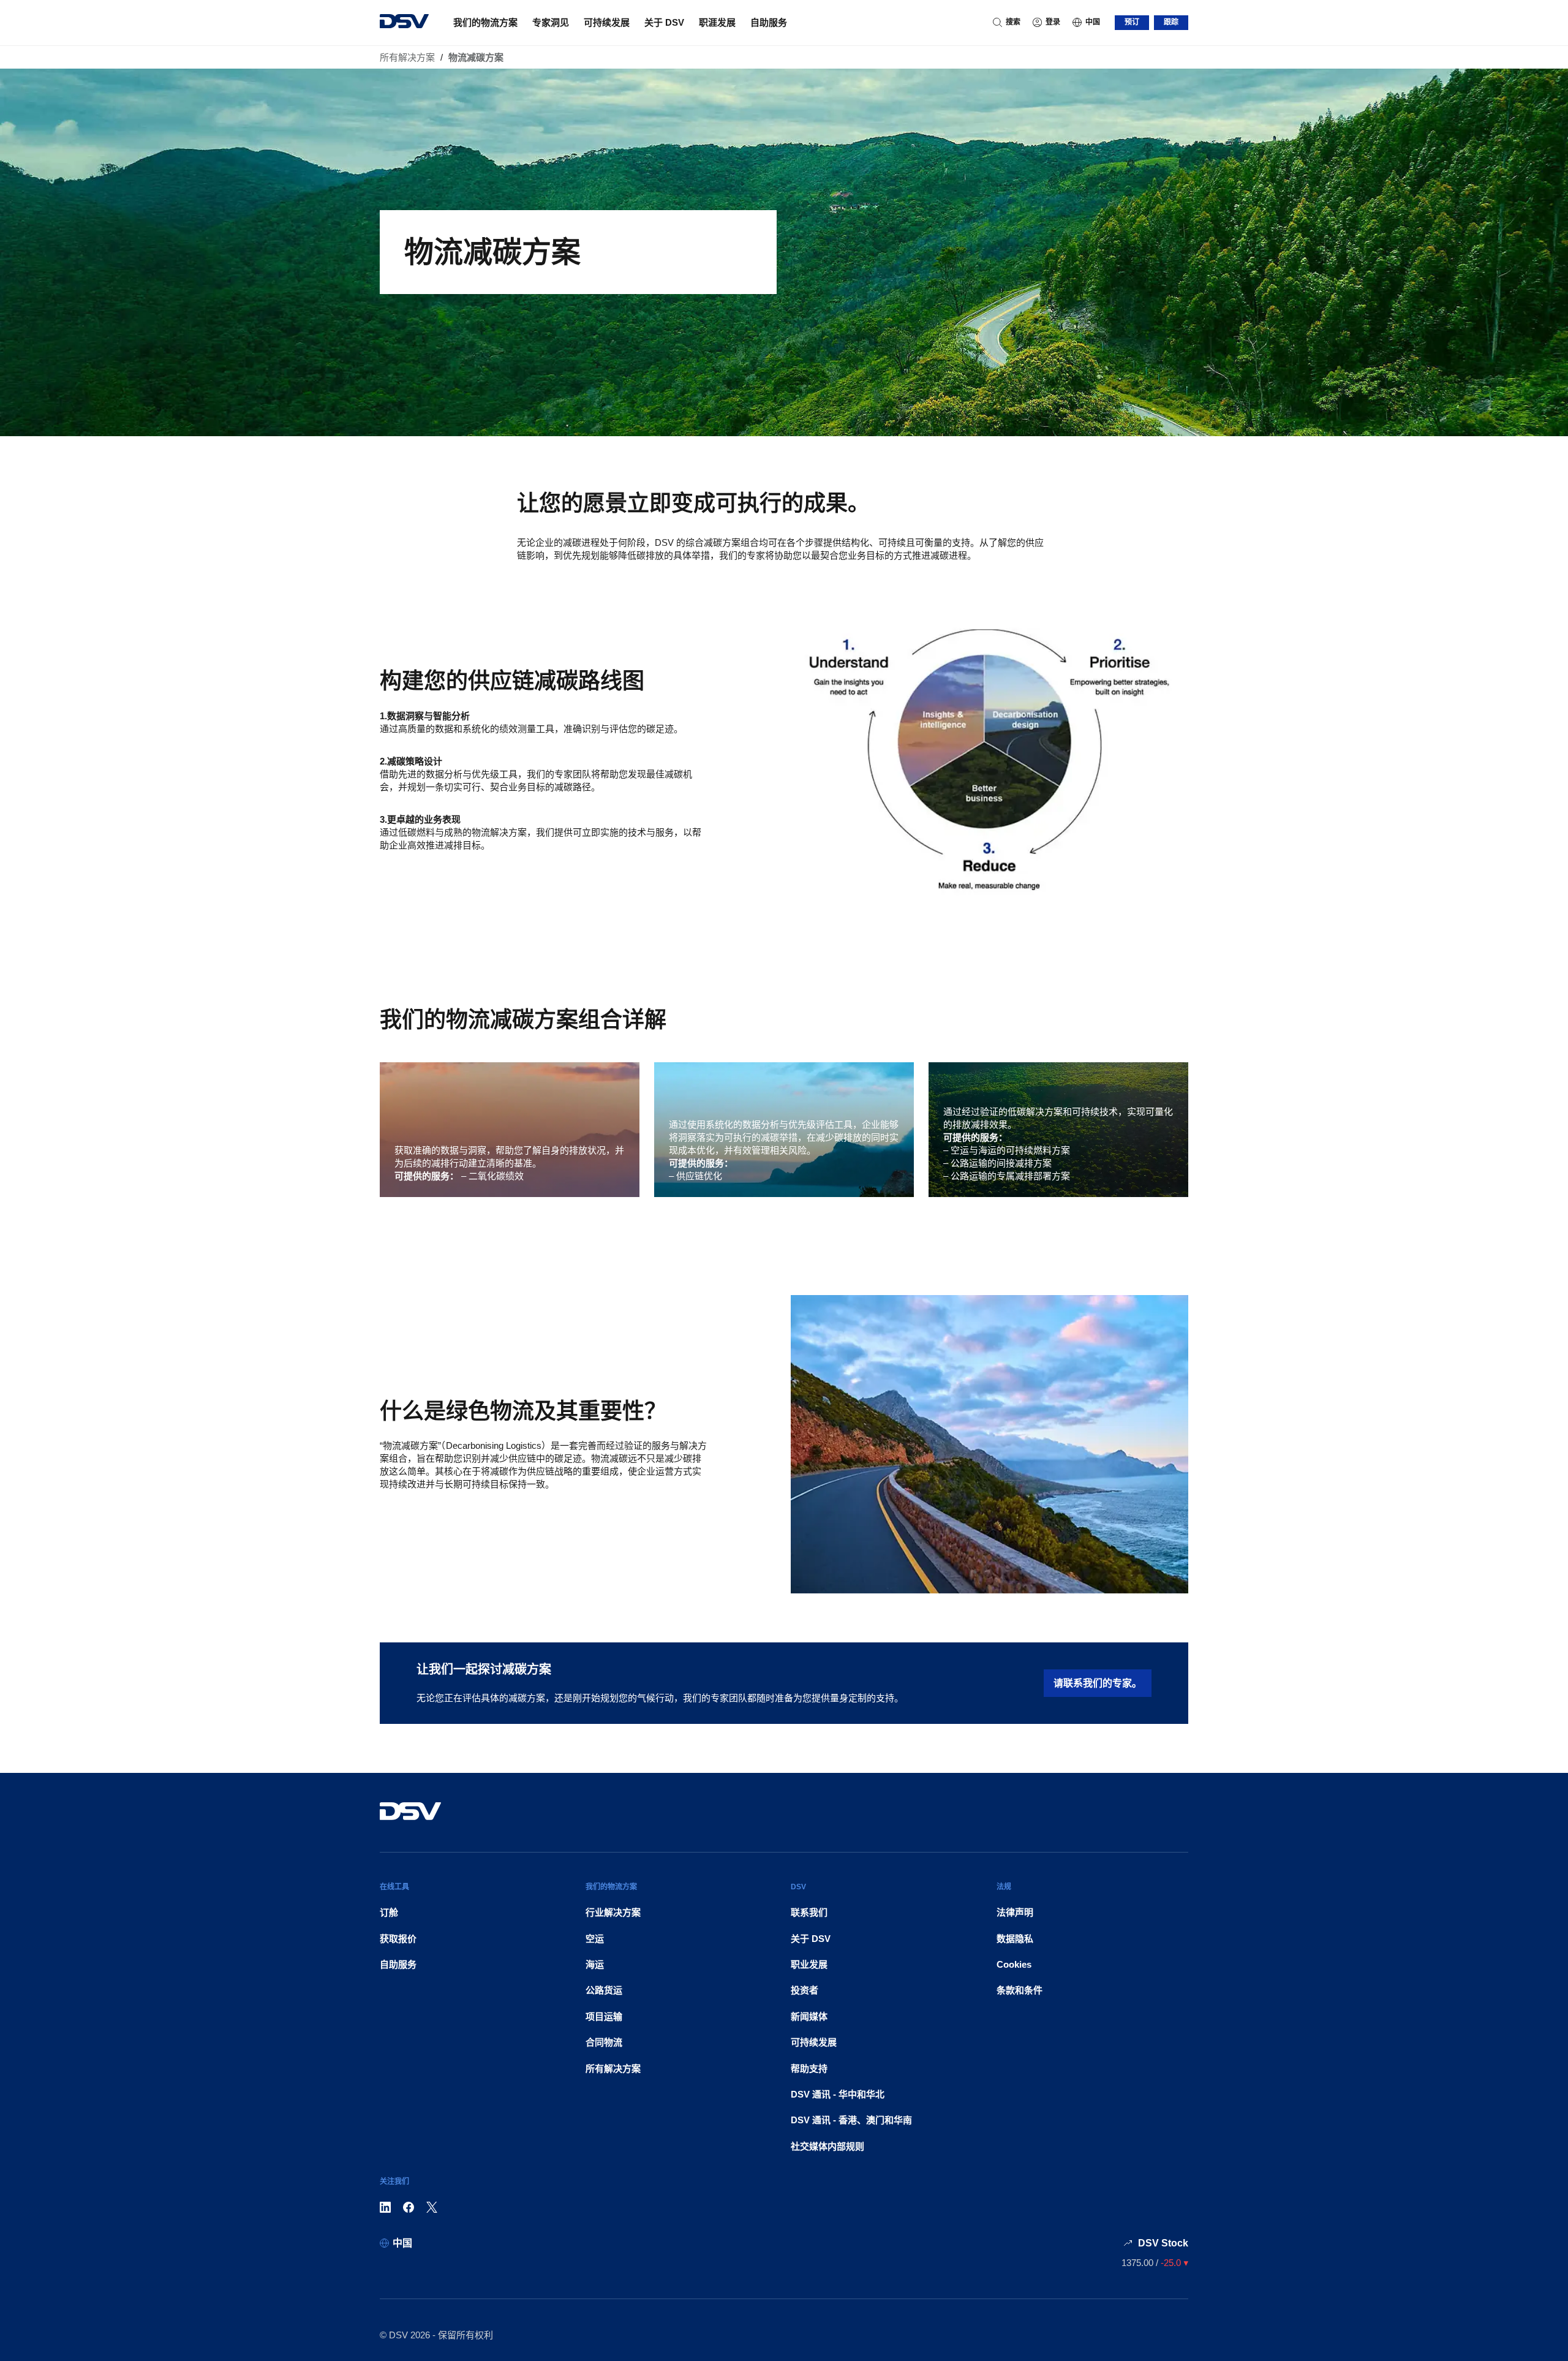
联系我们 (809, 1912)
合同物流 (604, 2042)
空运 (595, 1939)
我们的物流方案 (485, 22)
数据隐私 (1015, 1939)
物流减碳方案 (476, 57)
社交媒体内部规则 (827, 2146)
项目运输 (604, 2016)
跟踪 (1171, 22)
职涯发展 (717, 22)
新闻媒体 (809, 2016)
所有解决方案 (407, 57)
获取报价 (398, 1939)
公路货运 (604, 1990)
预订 (1132, 22)
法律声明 (1015, 1912)
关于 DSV (664, 22)
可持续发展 (607, 22)
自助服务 (769, 22)
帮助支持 (809, 2068)
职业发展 (809, 1964)
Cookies (1014, 1964)
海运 (595, 1964)
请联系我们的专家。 (1098, 1683)
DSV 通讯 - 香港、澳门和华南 (851, 2120)
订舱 (389, 1912)
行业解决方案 (613, 1912)
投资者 (805, 1990)
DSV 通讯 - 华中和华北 (838, 2094)
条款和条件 (1020, 1990)
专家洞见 (551, 22)
